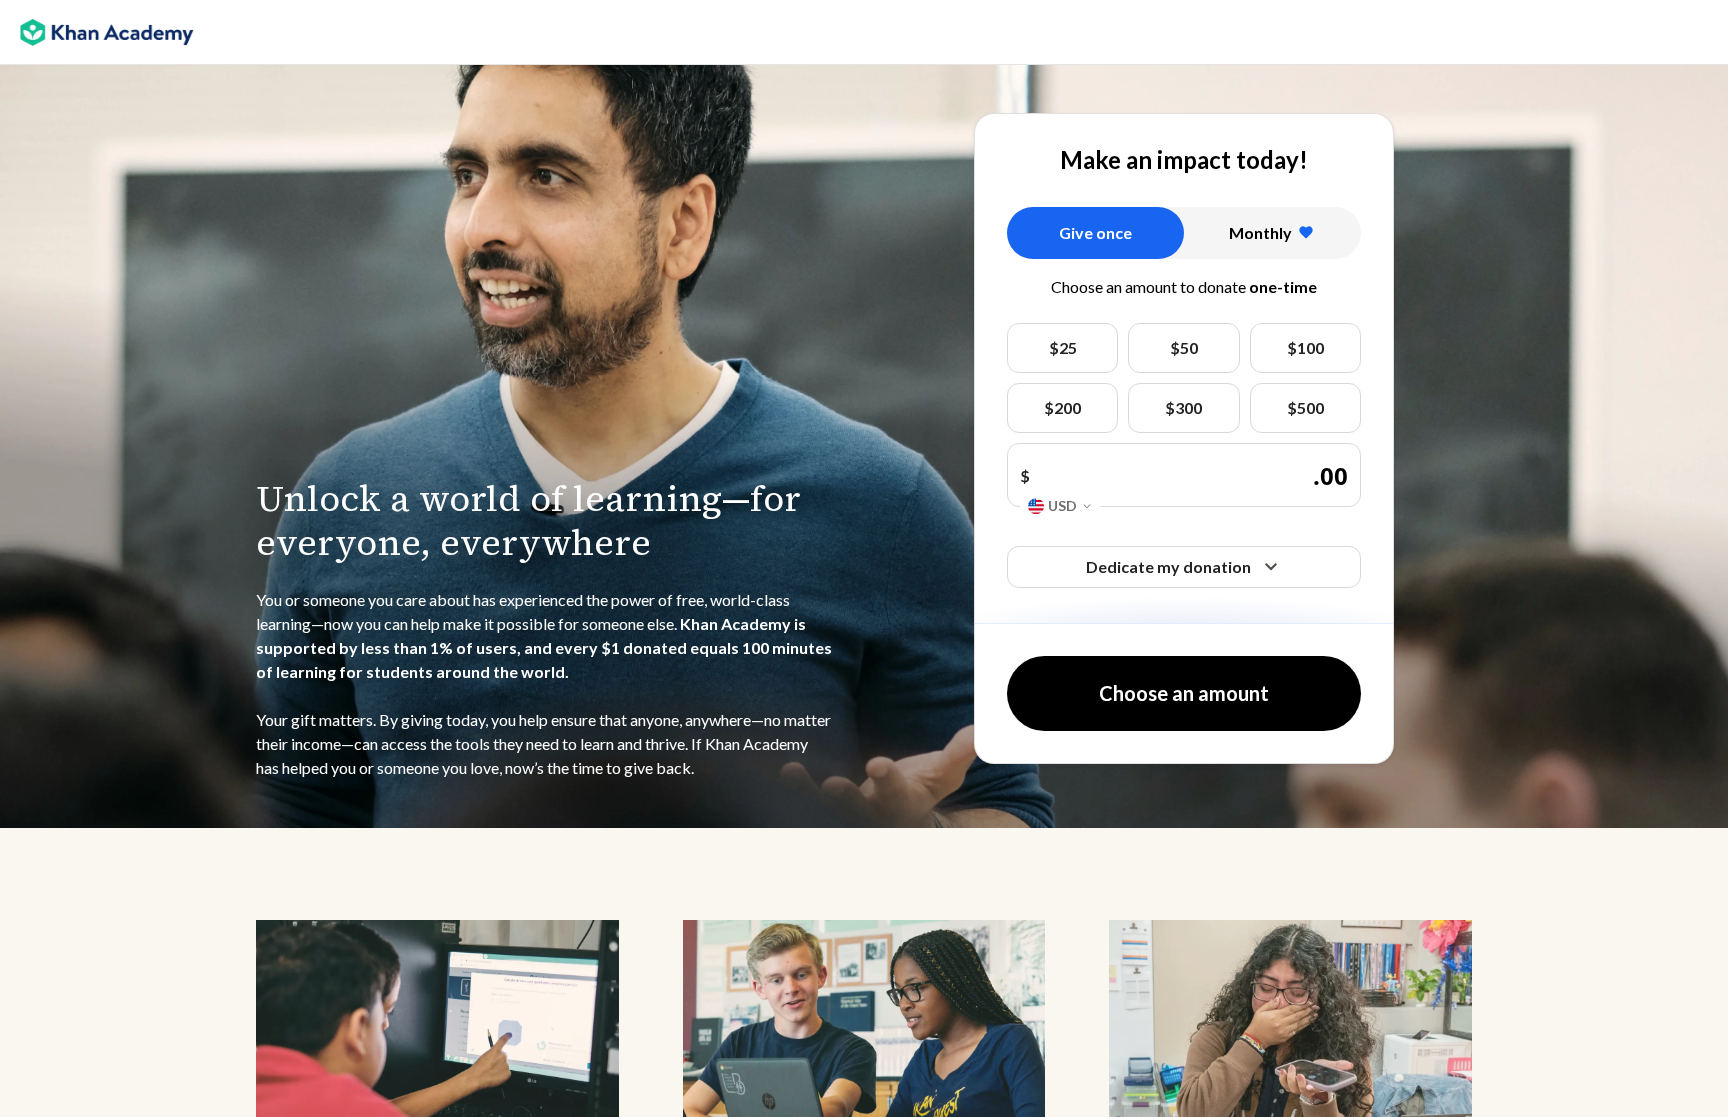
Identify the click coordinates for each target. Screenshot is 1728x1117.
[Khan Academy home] (107, 33)
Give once (1095, 232)
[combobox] (1060, 506)
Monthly (1260, 232)
